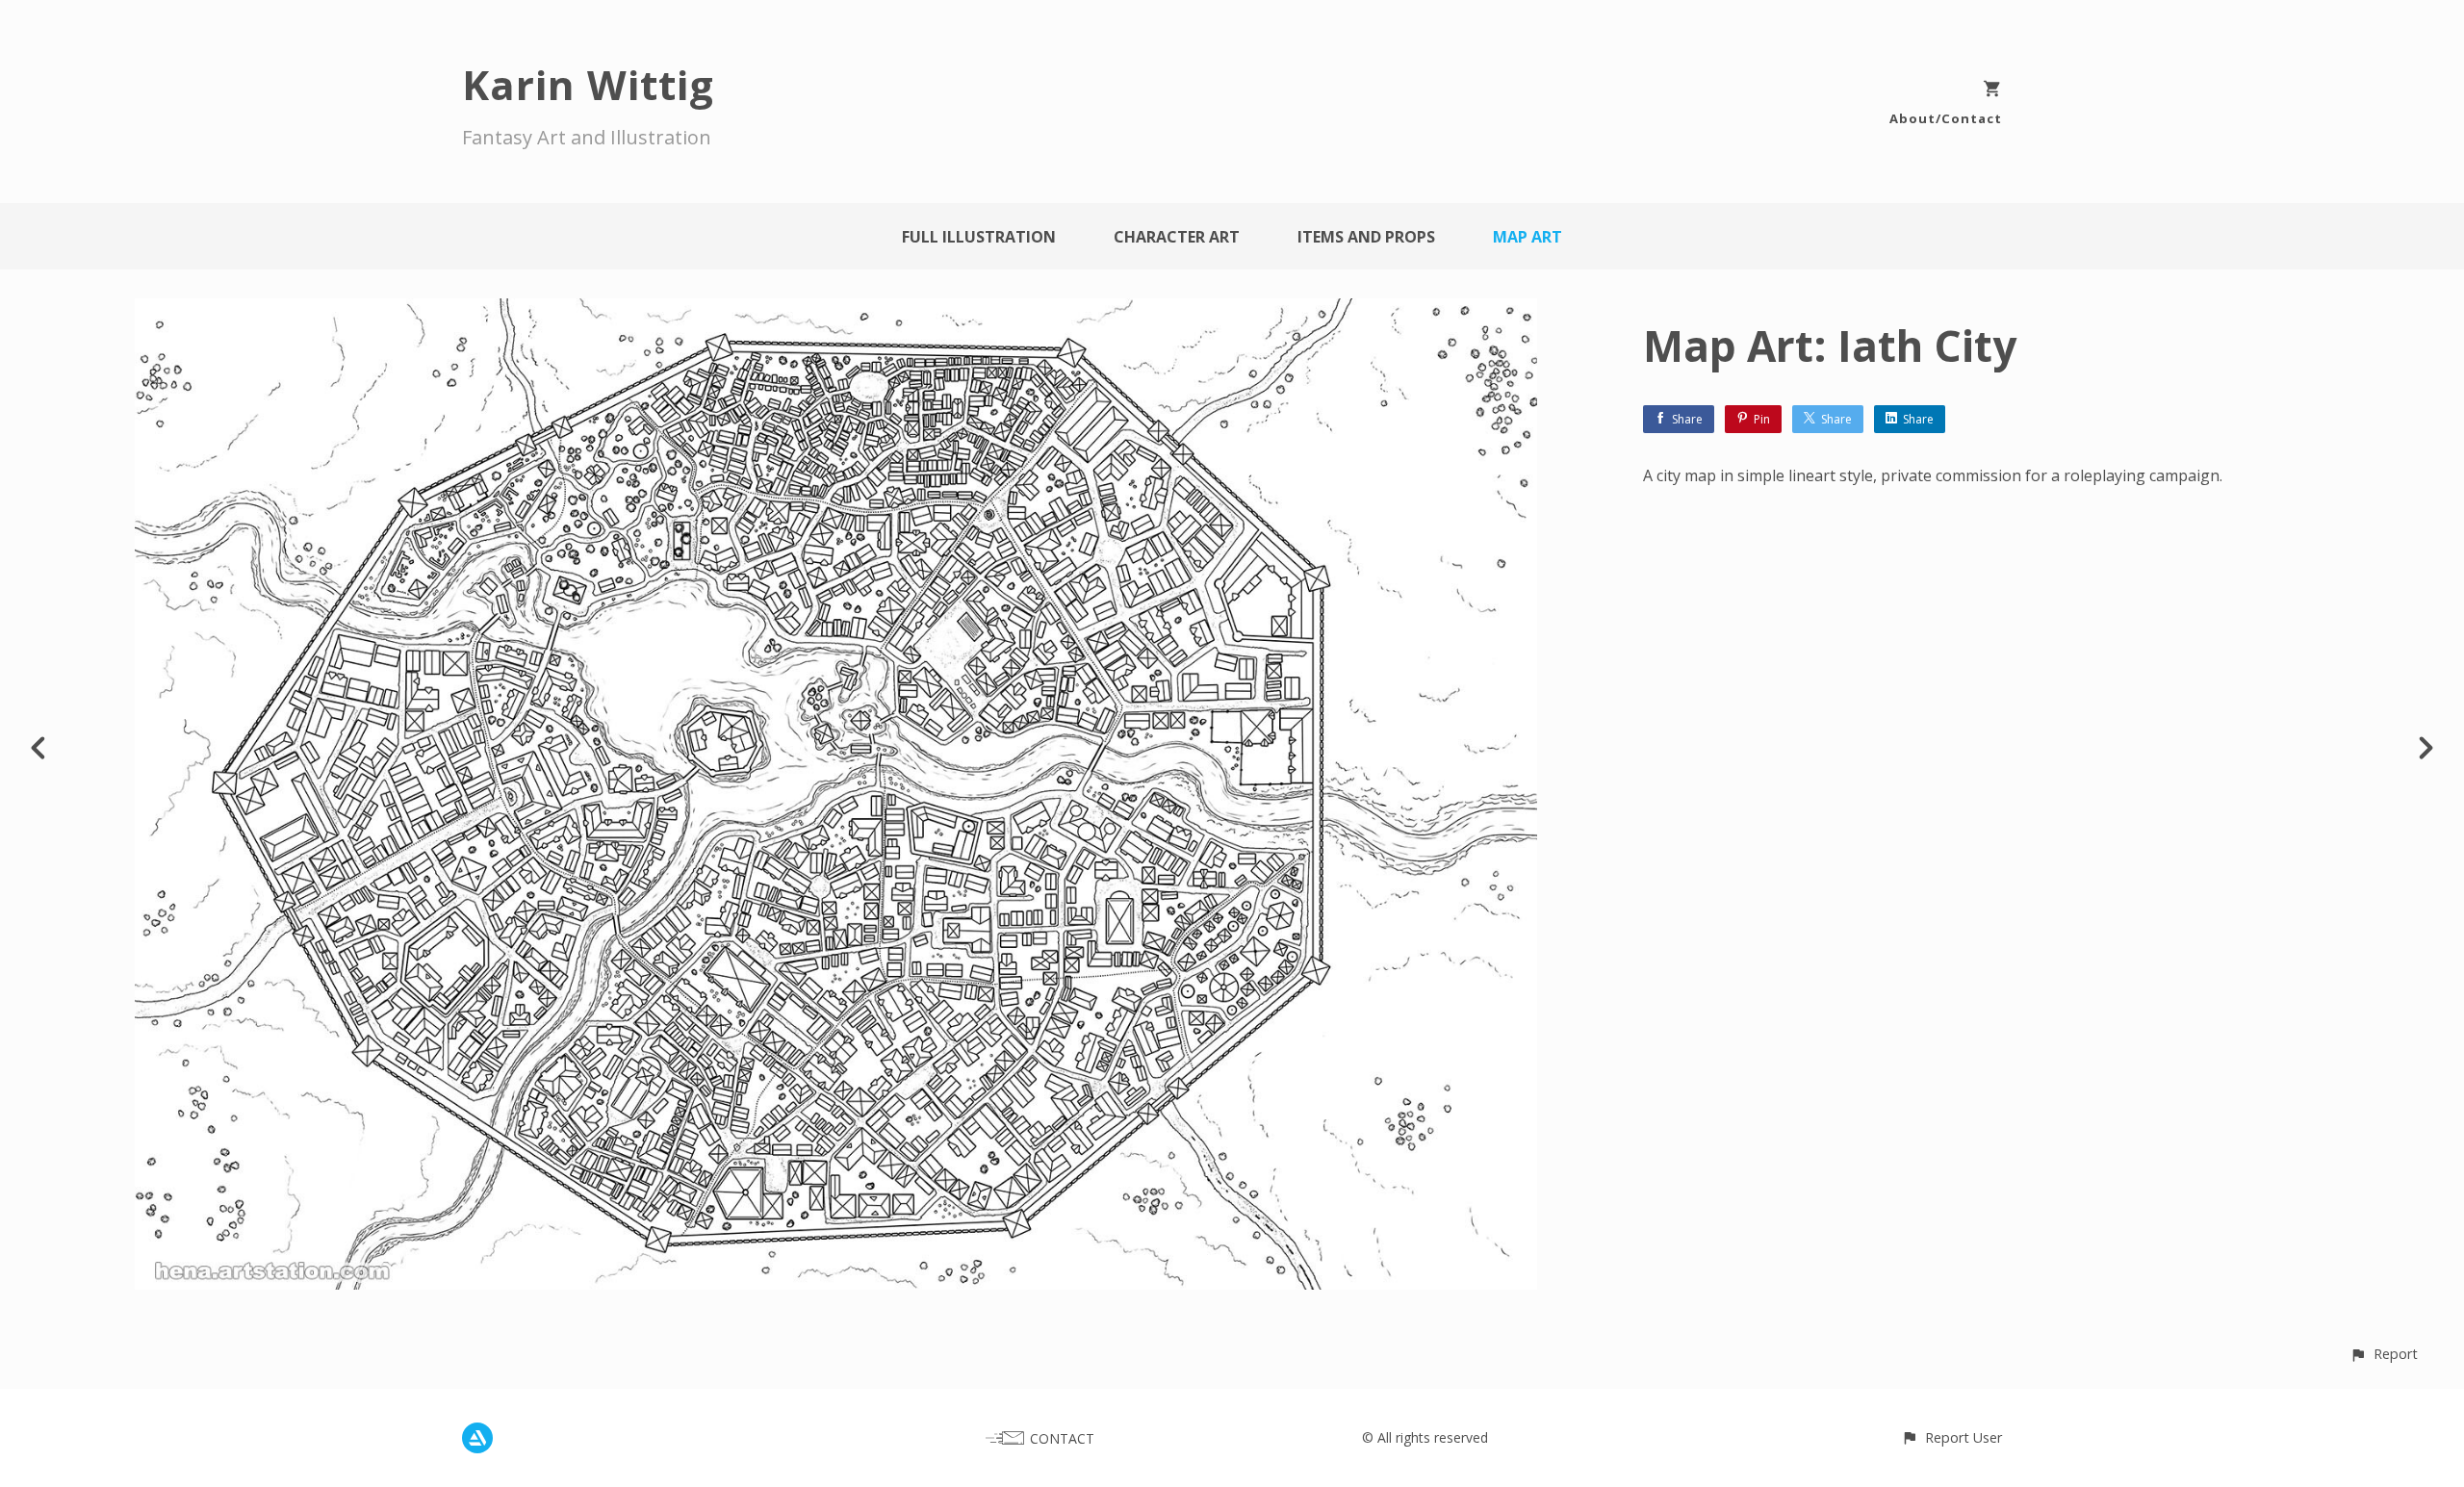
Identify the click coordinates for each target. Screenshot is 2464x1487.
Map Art (1527, 237)
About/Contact (1946, 118)
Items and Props (1366, 237)
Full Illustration (979, 237)
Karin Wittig (588, 84)
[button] (2384, 1354)
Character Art (1177, 237)
